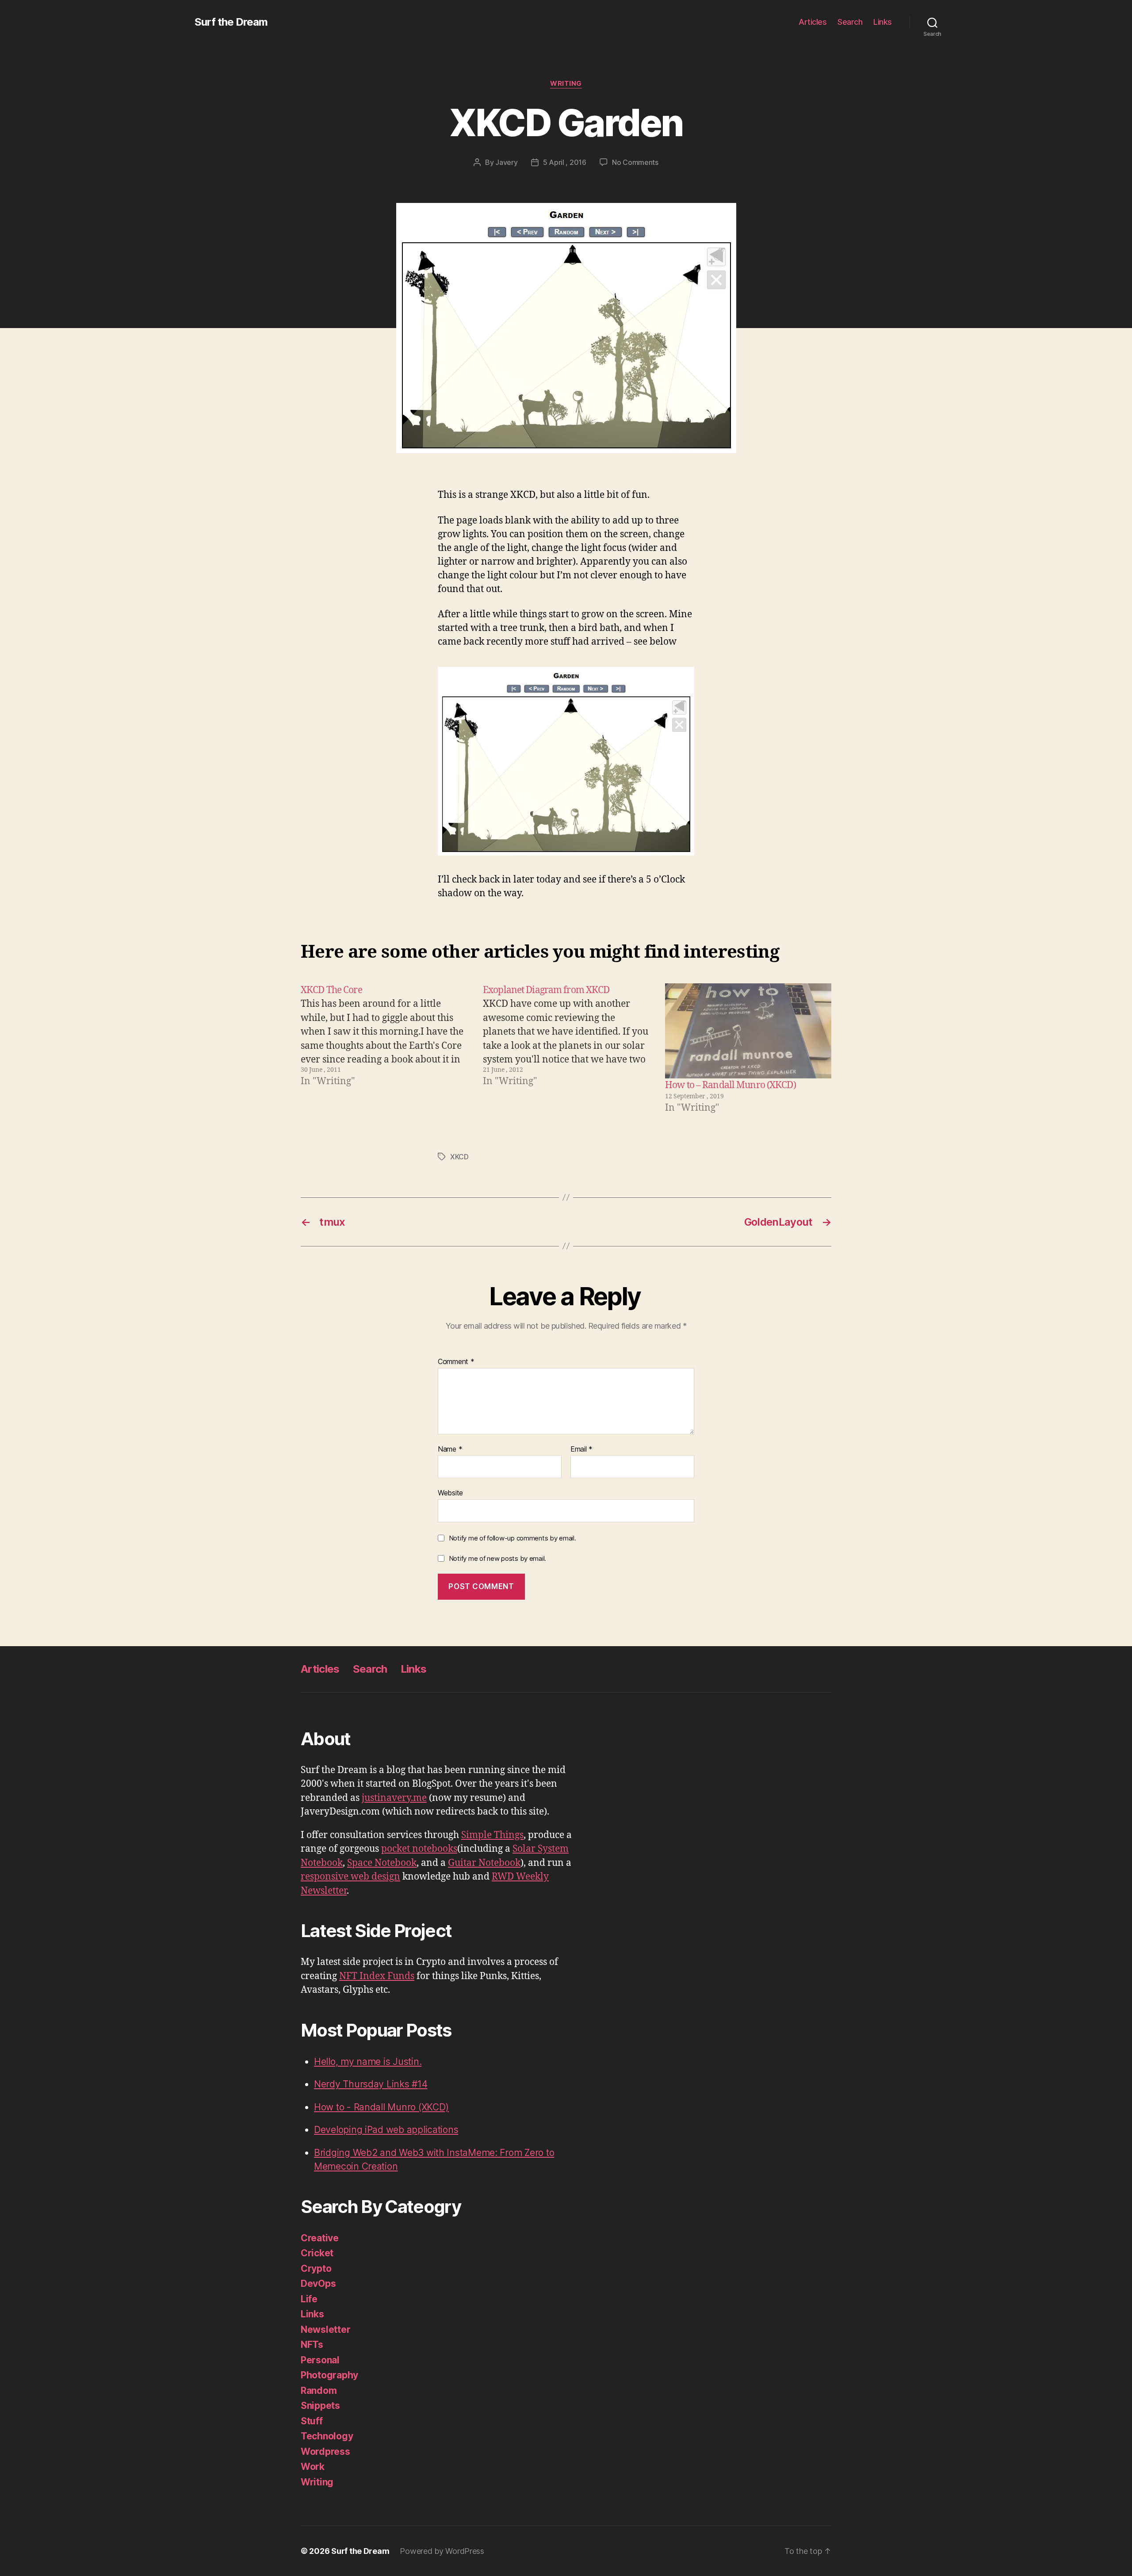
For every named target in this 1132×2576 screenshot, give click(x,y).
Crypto (316, 2268)
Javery (506, 162)
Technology (327, 2436)
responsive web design (350, 1877)
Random (319, 2391)
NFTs (312, 2345)
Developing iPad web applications (386, 2130)
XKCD (459, 1157)
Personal (320, 2360)
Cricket (317, 2253)
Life (309, 2299)
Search (850, 22)
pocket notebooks (419, 1849)
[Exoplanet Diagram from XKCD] (566, 1049)
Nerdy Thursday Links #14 (371, 2084)
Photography (329, 2375)
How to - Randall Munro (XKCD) (381, 2107)
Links (883, 22)
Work (313, 2467)
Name (450, 1449)
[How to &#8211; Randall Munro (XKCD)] (748, 1031)
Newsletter (325, 2329)
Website (450, 1493)
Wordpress (325, 2452)
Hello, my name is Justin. (368, 2062)
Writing (566, 84)
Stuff (312, 2421)
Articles (813, 22)
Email (581, 1449)
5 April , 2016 (565, 162)
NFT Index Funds (377, 1976)
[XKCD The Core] (384, 1049)
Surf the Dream (231, 22)
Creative (320, 2238)
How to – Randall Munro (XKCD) (730, 1085)
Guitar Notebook (484, 1863)
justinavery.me (394, 1798)
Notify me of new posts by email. (497, 1558)
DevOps (318, 2284)
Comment (456, 1362)
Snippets (320, 2406)
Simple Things (492, 1835)
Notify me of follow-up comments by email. (512, 1538)
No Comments (635, 162)
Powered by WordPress (442, 2551)
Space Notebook (382, 1863)
